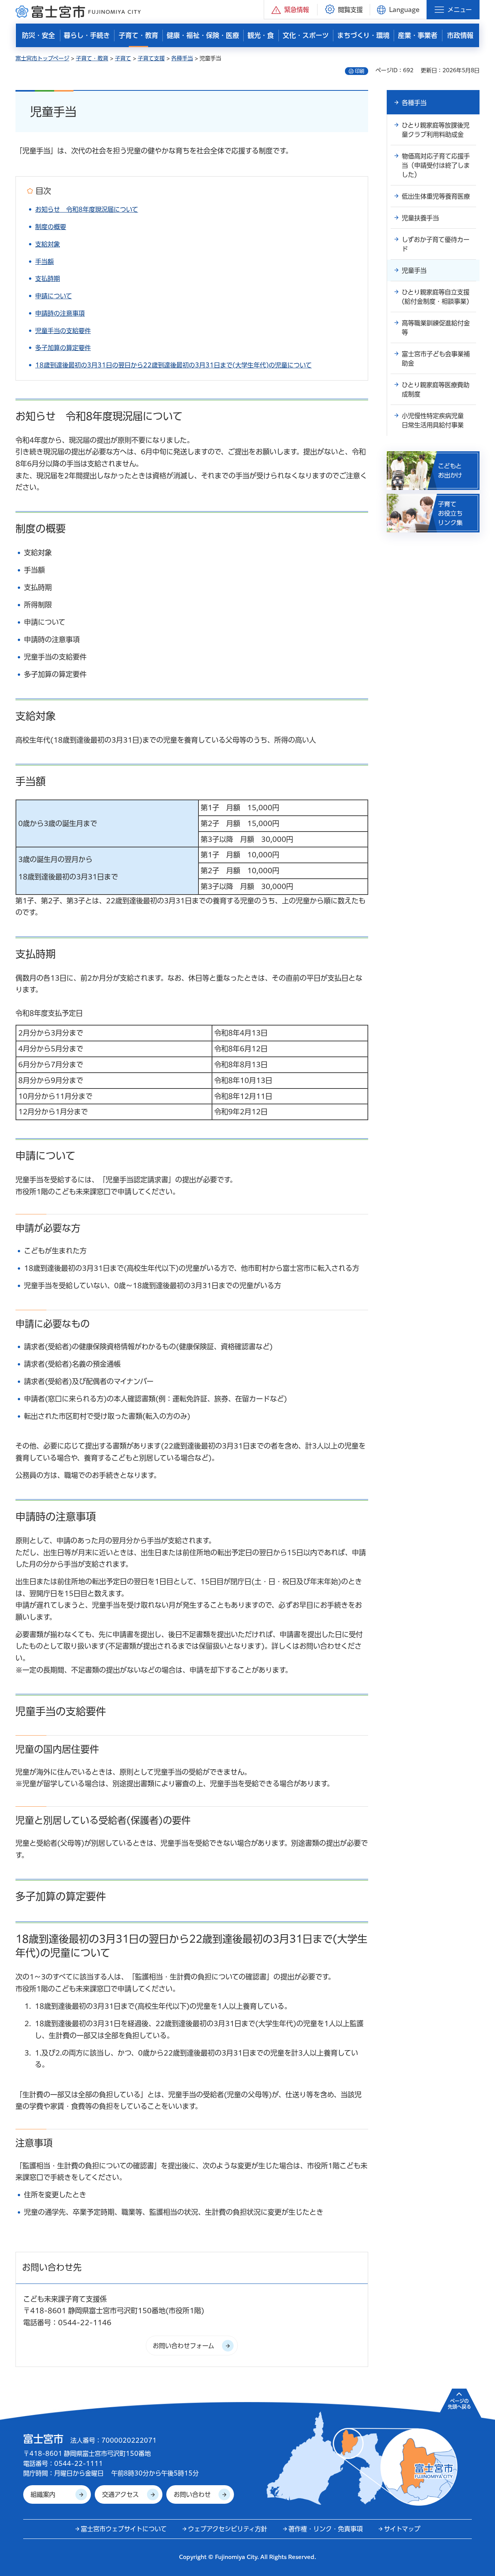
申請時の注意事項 (60, 313)
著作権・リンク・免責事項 (326, 2529)
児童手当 (414, 270)
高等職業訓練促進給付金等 (436, 328)
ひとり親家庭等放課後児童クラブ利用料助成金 (436, 130)
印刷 (360, 71)
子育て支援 (151, 58)
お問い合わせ (192, 2494)
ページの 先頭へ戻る (459, 2404)
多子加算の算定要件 (63, 348)
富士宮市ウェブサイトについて (124, 2529)
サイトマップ (402, 2529)
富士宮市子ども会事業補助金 (436, 359)
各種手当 (182, 58)
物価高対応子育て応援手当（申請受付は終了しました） (436, 165)
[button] (291, 9)
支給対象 (48, 244)
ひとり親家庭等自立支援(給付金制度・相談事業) (436, 297)
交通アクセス (120, 2494)
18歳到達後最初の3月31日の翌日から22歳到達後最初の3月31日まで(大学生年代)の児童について (173, 365)
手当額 (44, 262)
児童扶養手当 (420, 218)
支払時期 (48, 279)
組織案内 (43, 2494)
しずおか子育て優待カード (436, 244)
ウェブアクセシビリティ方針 (228, 2529)
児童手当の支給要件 (63, 331)
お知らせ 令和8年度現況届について (87, 209)
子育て (123, 58)
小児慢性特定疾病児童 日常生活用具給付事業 (436, 420)
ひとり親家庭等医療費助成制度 (436, 389)
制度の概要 (51, 227)
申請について (54, 296)
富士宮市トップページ (42, 58)
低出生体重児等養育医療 (436, 196)
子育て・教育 (92, 58)
